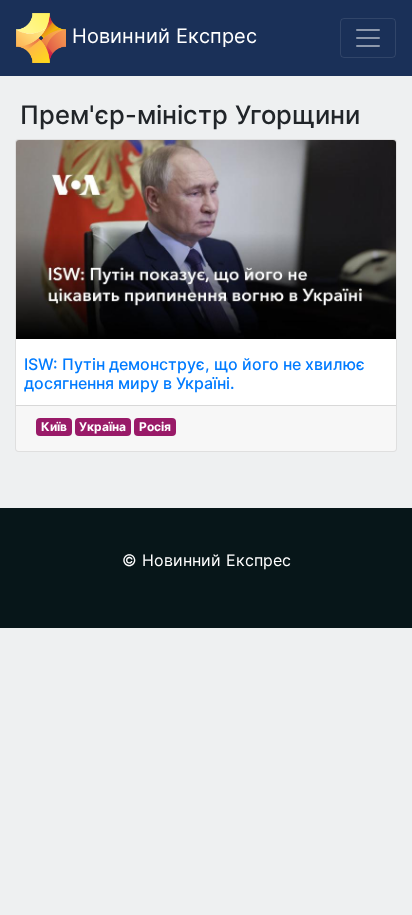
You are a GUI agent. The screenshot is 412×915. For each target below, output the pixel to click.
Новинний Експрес (161, 36)
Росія (155, 426)
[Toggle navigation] (368, 38)
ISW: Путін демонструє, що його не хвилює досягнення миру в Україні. (194, 373)
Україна (102, 426)
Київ (54, 426)
